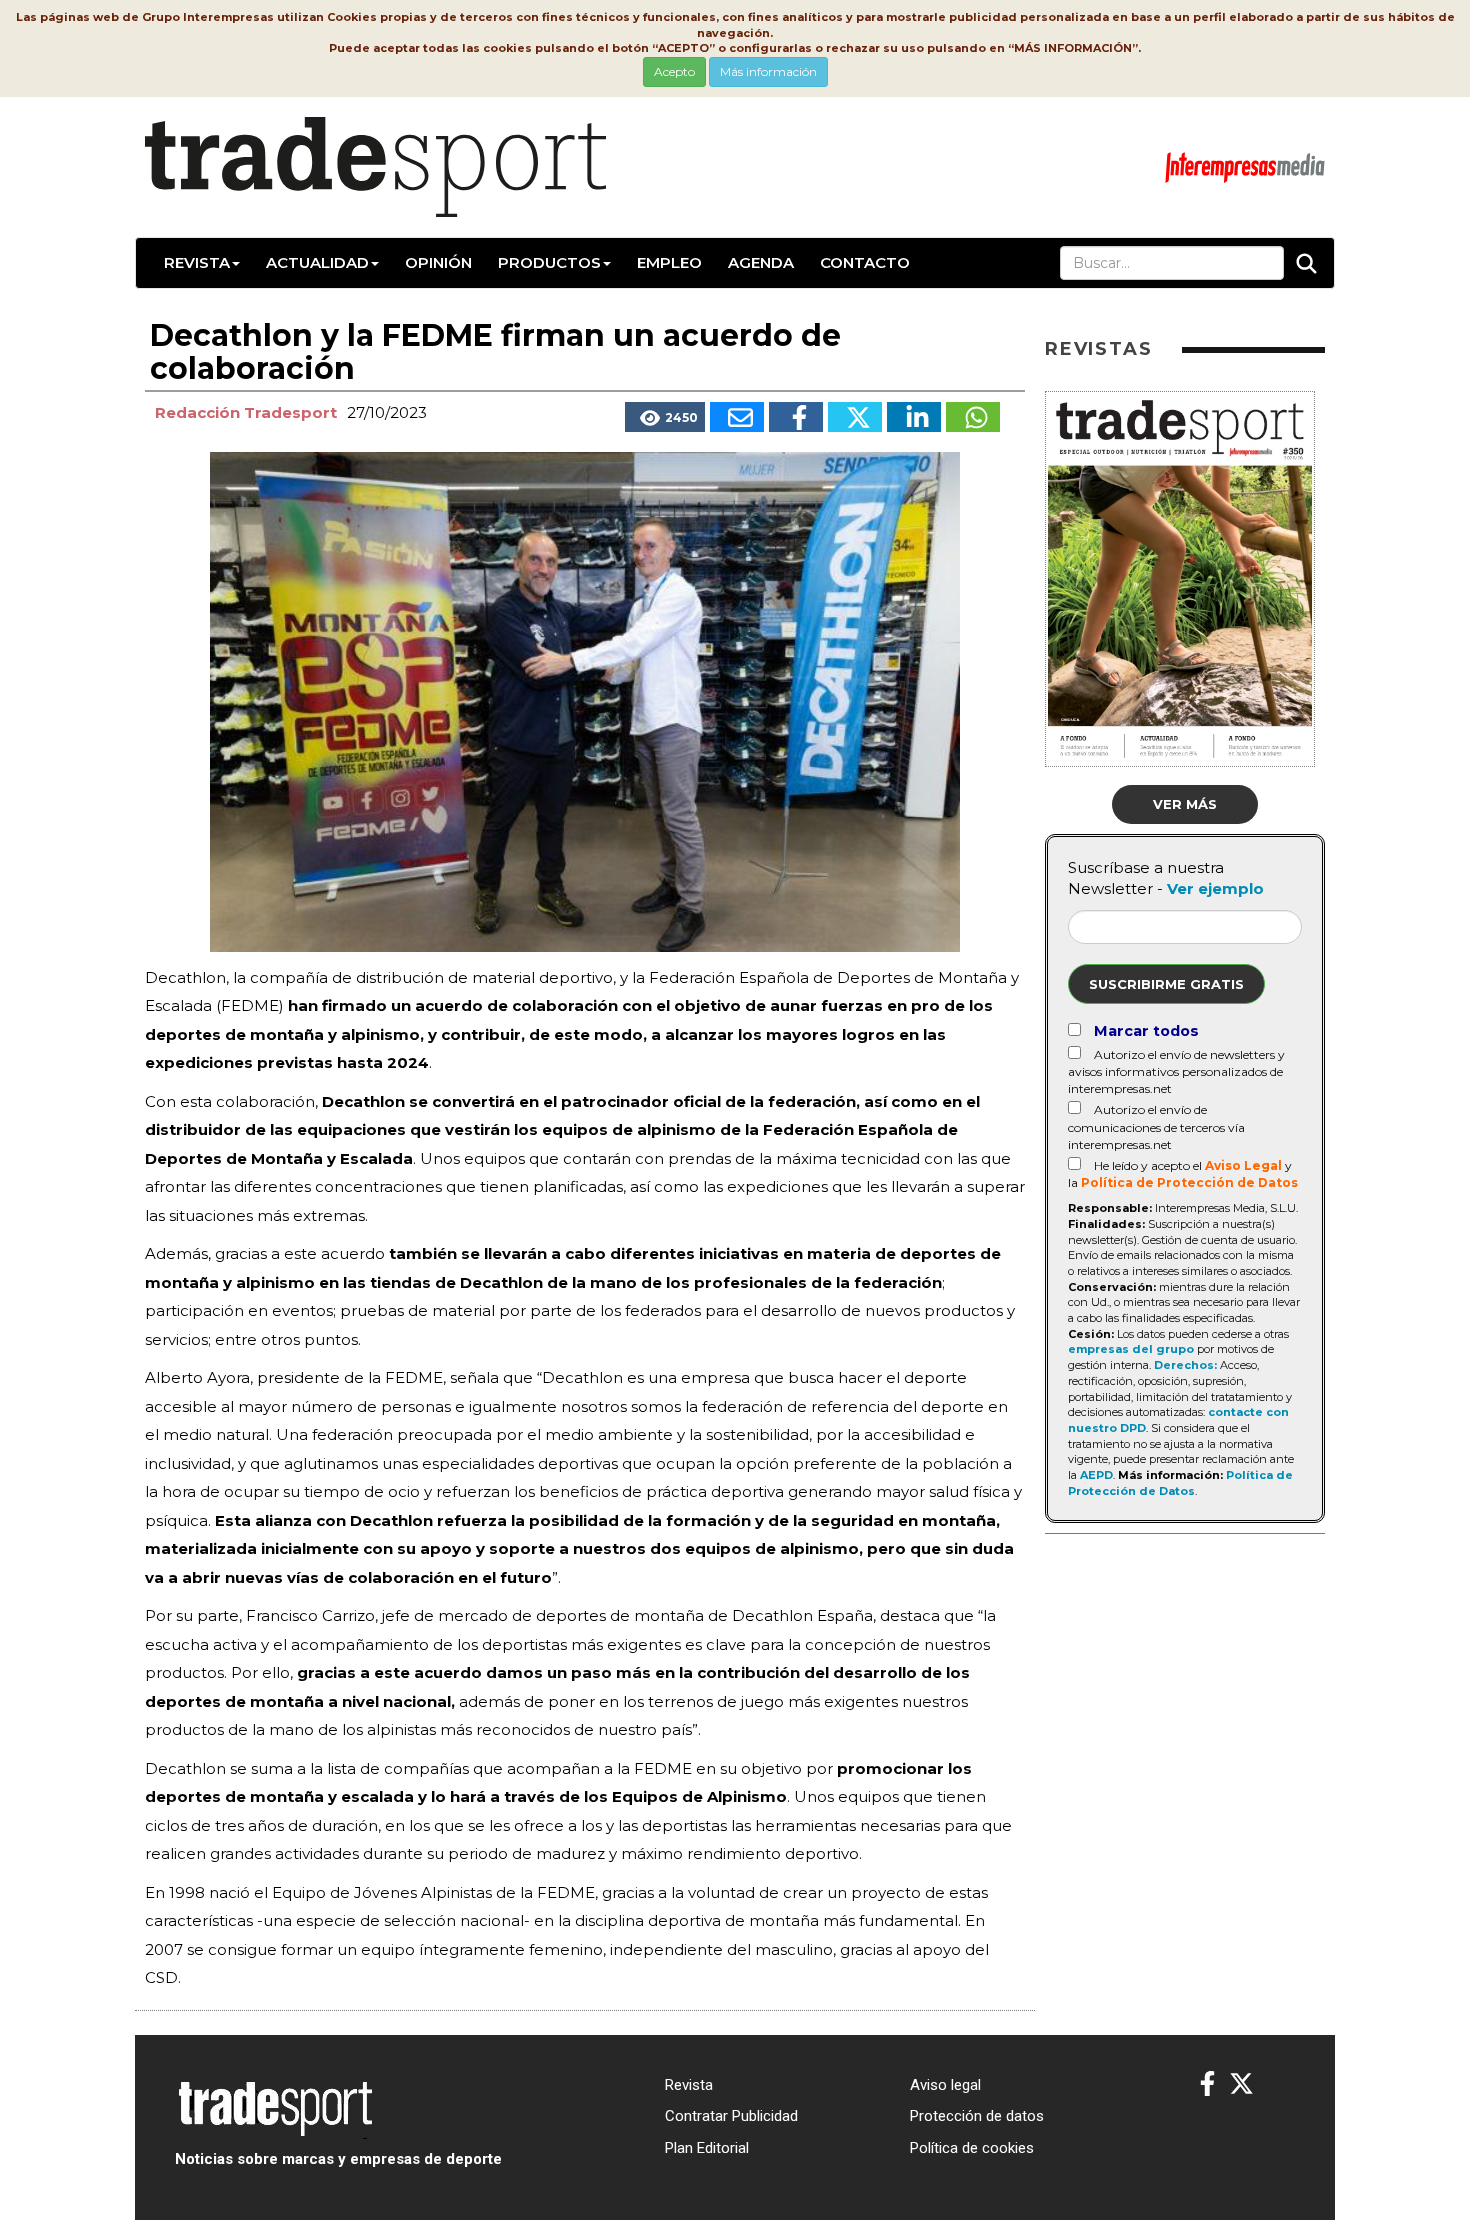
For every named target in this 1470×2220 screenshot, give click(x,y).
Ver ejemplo (1215, 888)
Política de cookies (972, 2148)
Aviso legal (945, 2085)
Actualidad (317, 262)
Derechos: (1185, 1365)
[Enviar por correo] (737, 417)
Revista (197, 262)
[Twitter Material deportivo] (1241, 2084)
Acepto (674, 71)
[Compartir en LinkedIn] (914, 417)
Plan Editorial (707, 2148)
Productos (549, 262)
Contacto (865, 262)
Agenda (761, 262)
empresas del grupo (1131, 1349)
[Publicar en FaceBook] (796, 417)
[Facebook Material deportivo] (1207, 2084)
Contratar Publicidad (731, 2116)
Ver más (1185, 804)
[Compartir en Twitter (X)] (855, 417)
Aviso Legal (1243, 1165)
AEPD (1096, 1475)
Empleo (669, 262)
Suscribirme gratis (1166, 984)
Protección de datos (977, 2116)
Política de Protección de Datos (1189, 1182)
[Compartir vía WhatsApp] (973, 417)
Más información (768, 71)
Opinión (438, 262)
